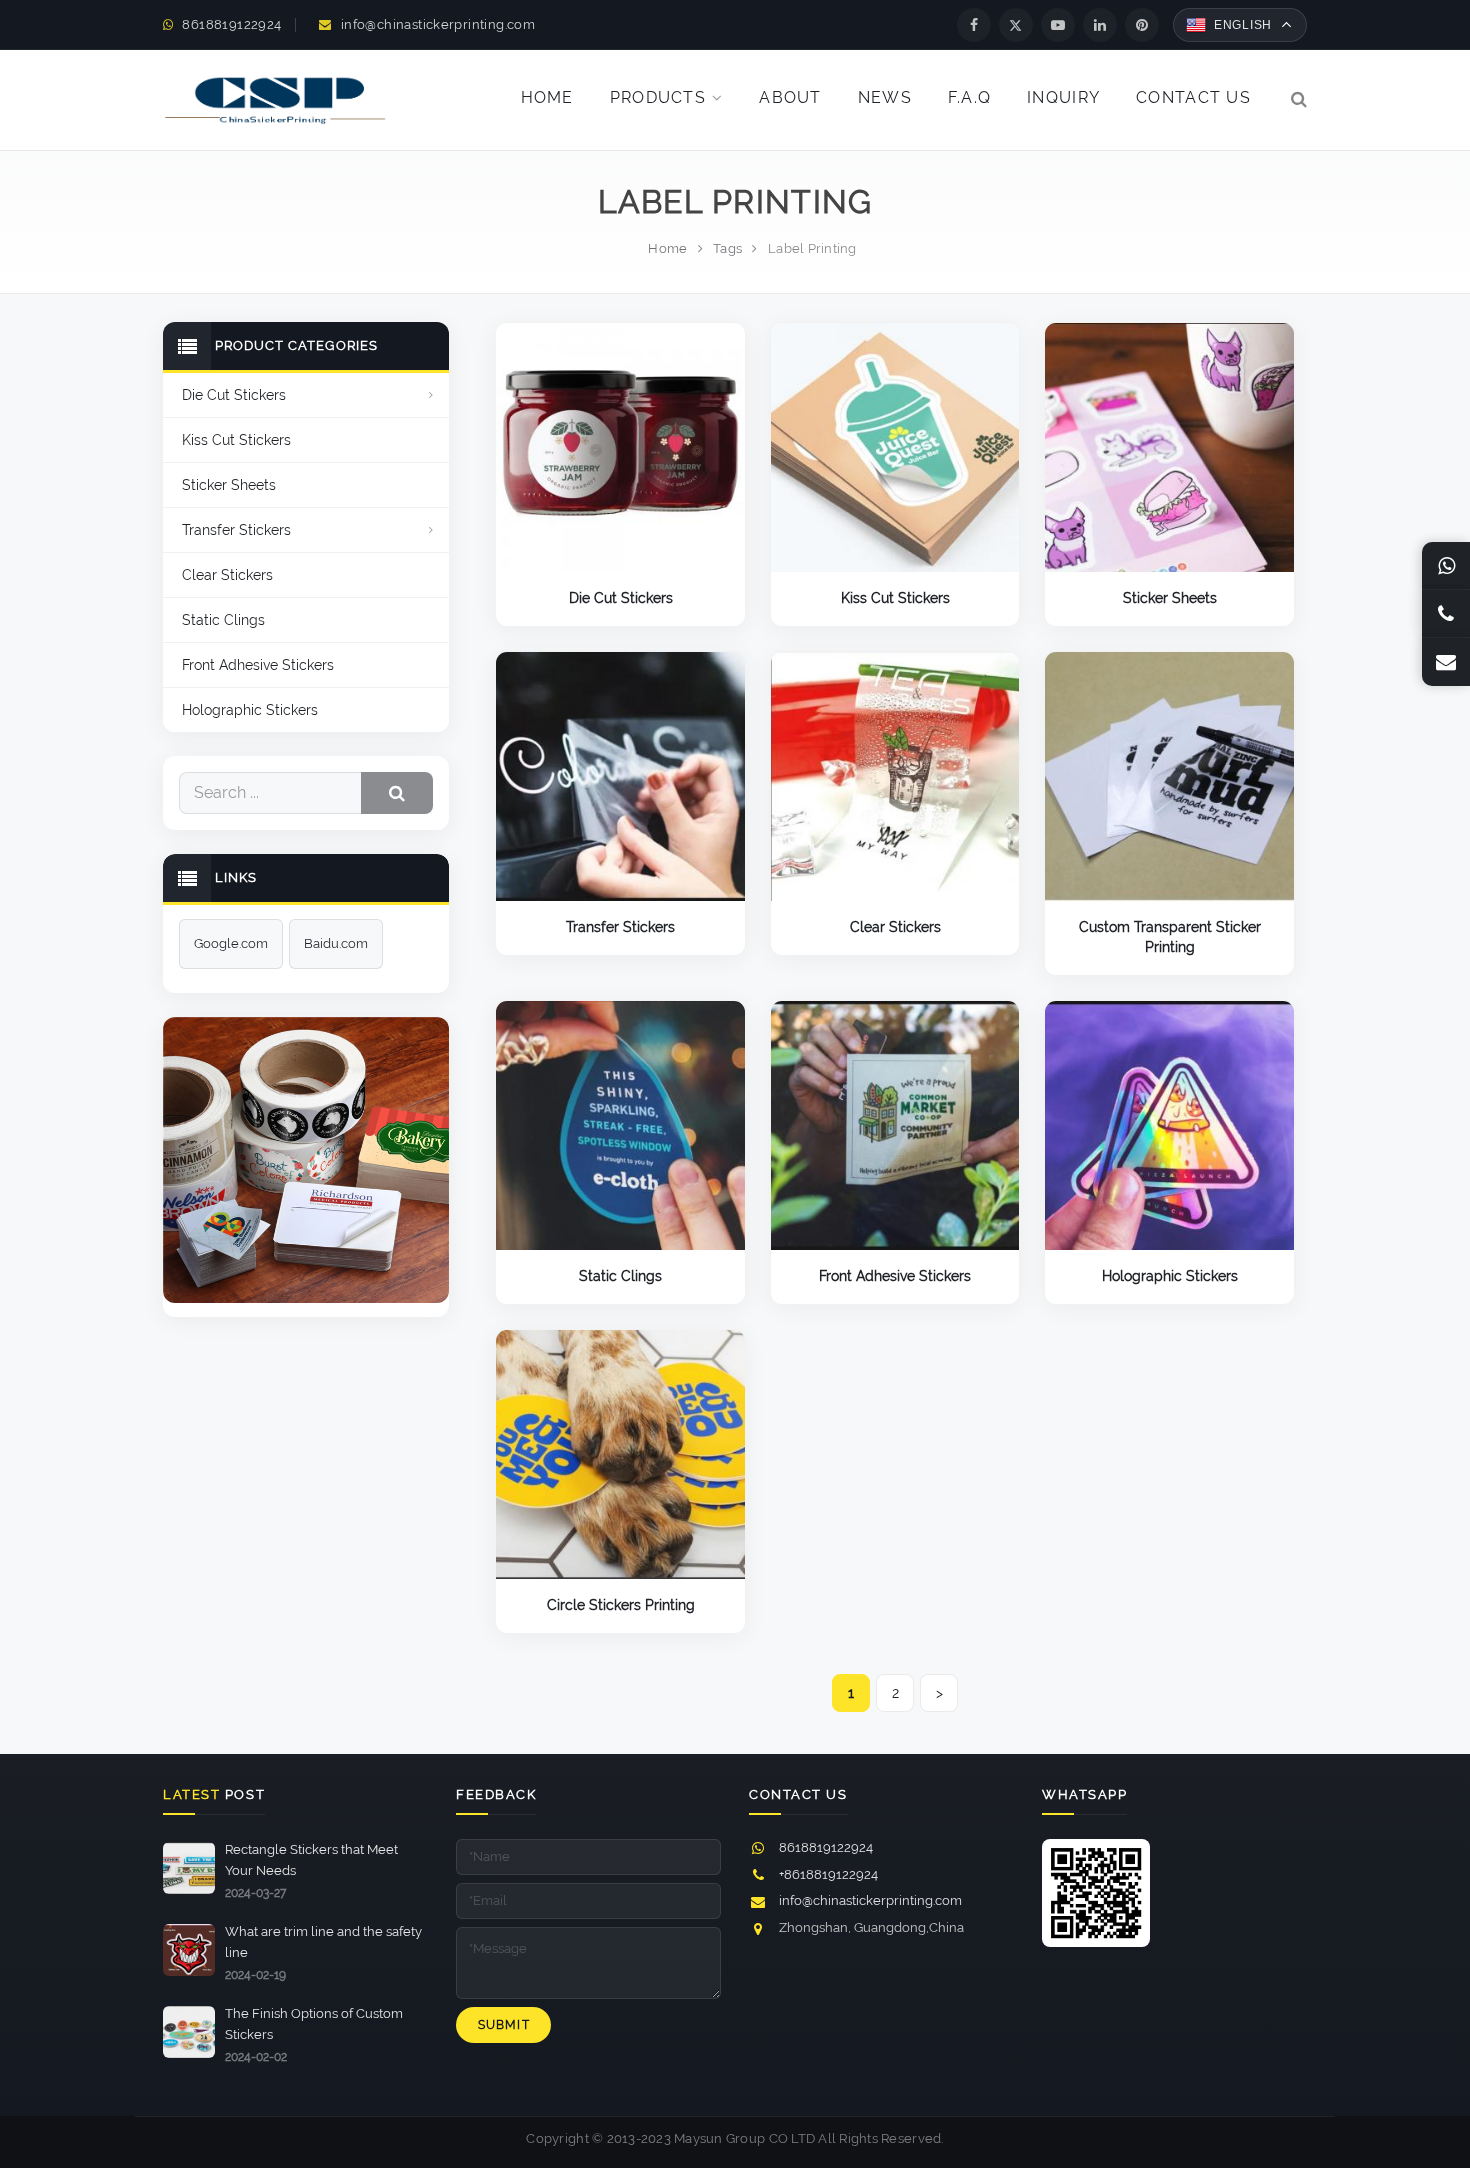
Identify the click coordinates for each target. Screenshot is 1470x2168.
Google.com (231, 943)
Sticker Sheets (1170, 598)
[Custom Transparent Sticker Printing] (1169, 776)
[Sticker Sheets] (1169, 447)
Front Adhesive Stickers (895, 1276)
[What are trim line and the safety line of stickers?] (189, 1971)
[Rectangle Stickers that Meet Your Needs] (189, 1889)
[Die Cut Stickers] (620, 447)
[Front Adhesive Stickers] (895, 1125)
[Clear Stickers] (895, 776)
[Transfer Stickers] (620, 776)
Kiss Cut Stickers (895, 598)
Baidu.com (336, 943)
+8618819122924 (828, 1874)
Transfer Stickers (620, 927)
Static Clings (620, 1276)
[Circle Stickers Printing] (620, 1454)
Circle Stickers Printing (621, 1605)
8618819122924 (231, 24)
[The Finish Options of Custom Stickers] (189, 2053)
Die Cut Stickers (621, 598)
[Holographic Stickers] (1169, 1125)
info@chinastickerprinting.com (438, 24)
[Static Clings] (620, 1125)
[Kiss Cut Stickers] (895, 447)
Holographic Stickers (1170, 1276)
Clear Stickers (895, 927)
